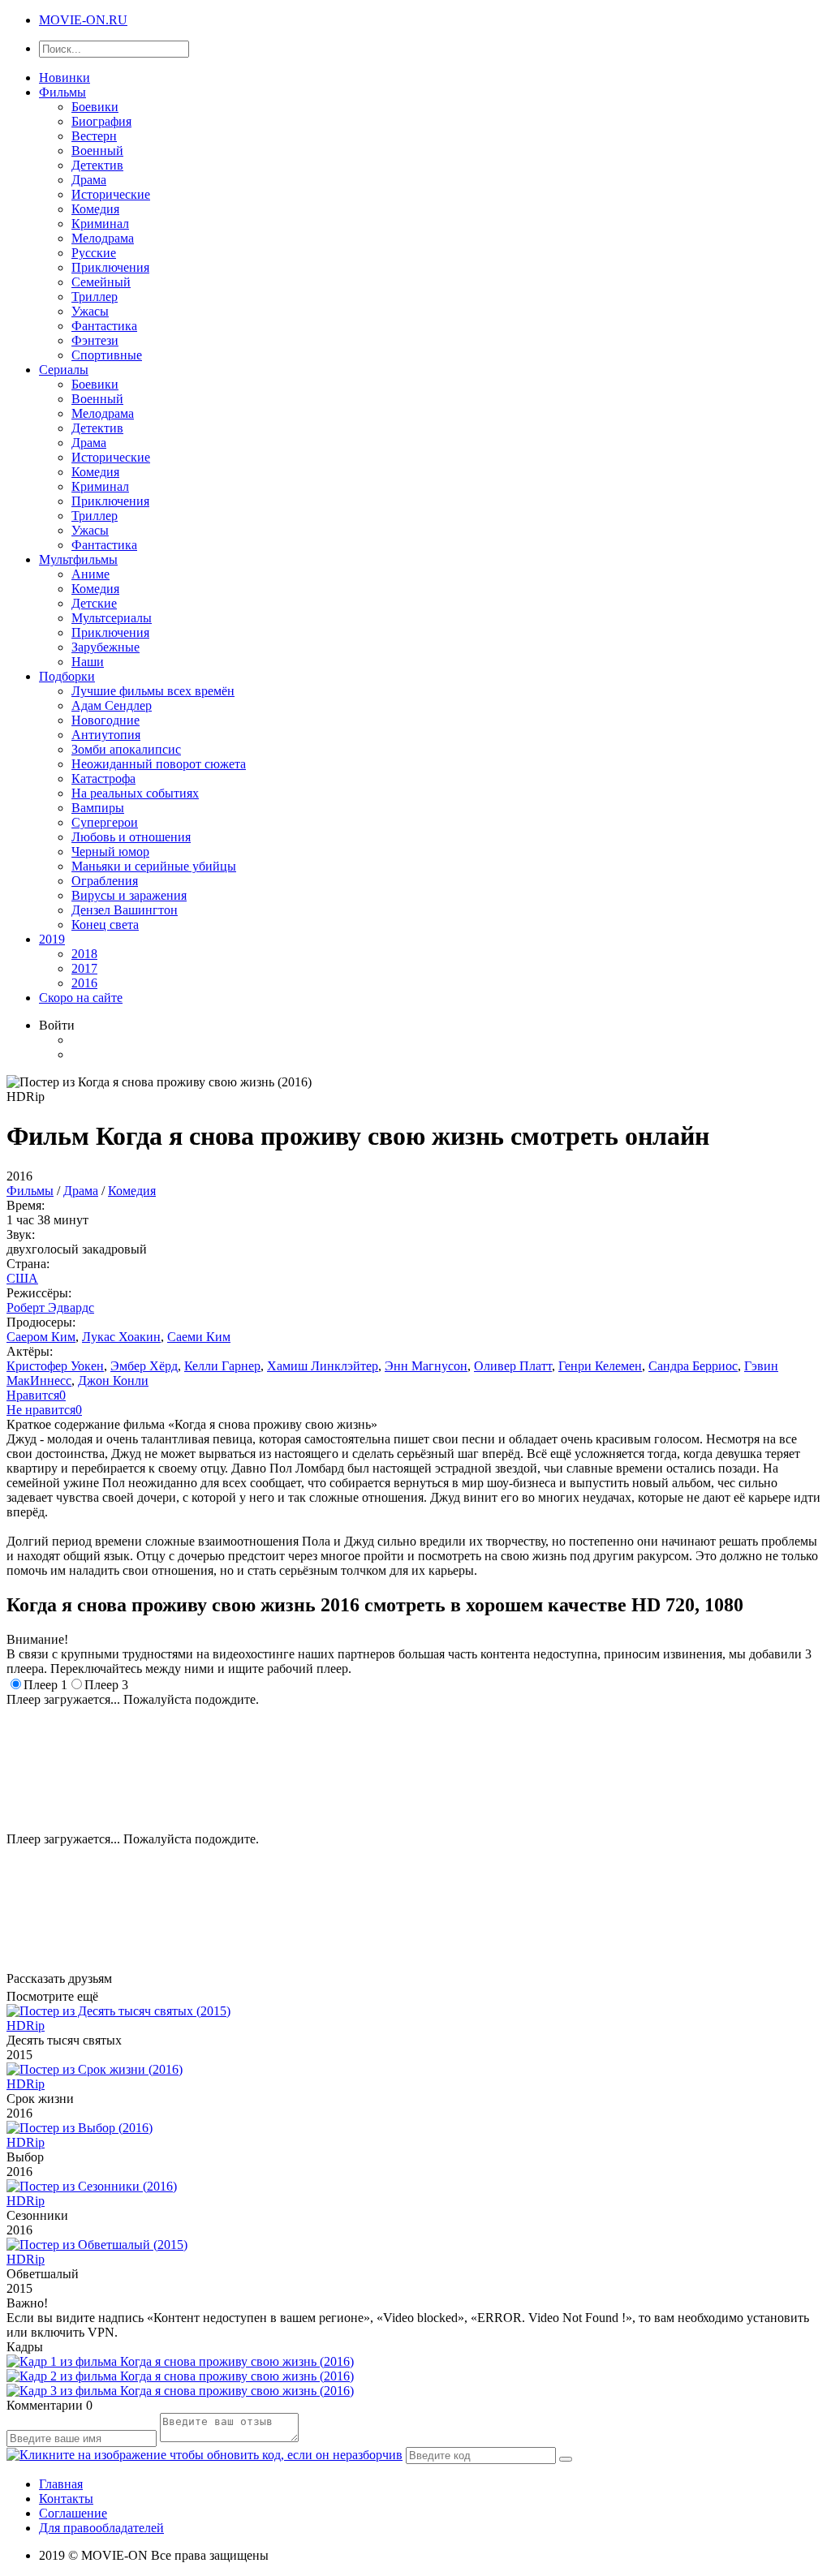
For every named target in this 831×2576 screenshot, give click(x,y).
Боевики (95, 107)
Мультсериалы (112, 618)
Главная (61, 2484)
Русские (94, 253)
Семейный (101, 282)
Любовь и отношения (131, 837)
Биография (101, 121)
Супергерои (105, 822)
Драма (89, 180)
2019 (52, 939)
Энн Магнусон (426, 1366)
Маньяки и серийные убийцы (154, 866)
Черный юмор (110, 851)
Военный (97, 151)
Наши (88, 662)
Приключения (110, 267)
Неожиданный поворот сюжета (159, 764)
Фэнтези (95, 340)
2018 (84, 954)
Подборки (67, 676)
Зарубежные (105, 647)
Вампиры (98, 808)
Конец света (105, 925)
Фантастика (104, 326)
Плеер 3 (106, 1685)
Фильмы (62, 92)
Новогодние (105, 720)
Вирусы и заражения (129, 895)
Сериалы (64, 370)
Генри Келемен (600, 1366)
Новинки (65, 77)
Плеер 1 (45, 1685)
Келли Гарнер (222, 1366)
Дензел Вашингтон (125, 910)
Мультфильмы (78, 559)
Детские (94, 603)
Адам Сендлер (112, 705)
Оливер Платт (513, 1366)
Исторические (111, 194)
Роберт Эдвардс (50, 1307)
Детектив (97, 165)
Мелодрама (103, 238)
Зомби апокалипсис (126, 749)
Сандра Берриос (693, 1366)
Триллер (95, 297)
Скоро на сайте (81, 998)
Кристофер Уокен (55, 1366)
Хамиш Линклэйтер (323, 1366)
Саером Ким (41, 1337)
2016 (84, 983)
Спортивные (107, 355)
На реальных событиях (135, 793)
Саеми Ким (199, 1337)
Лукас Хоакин (121, 1337)
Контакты (66, 2499)
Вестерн (94, 136)
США (22, 1278)
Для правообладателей (101, 2528)
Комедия (95, 209)
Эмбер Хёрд (144, 1366)
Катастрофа (103, 778)
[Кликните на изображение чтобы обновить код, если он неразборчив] (205, 2455)
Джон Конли (113, 1380)
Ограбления (105, 881)
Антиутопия (106, 735)
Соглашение (73, 2513)
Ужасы (90, 311)
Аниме (90, 574)
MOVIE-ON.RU (83, 20)
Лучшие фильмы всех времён (153, 691)
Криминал (100, 224)
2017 (84, 968)
